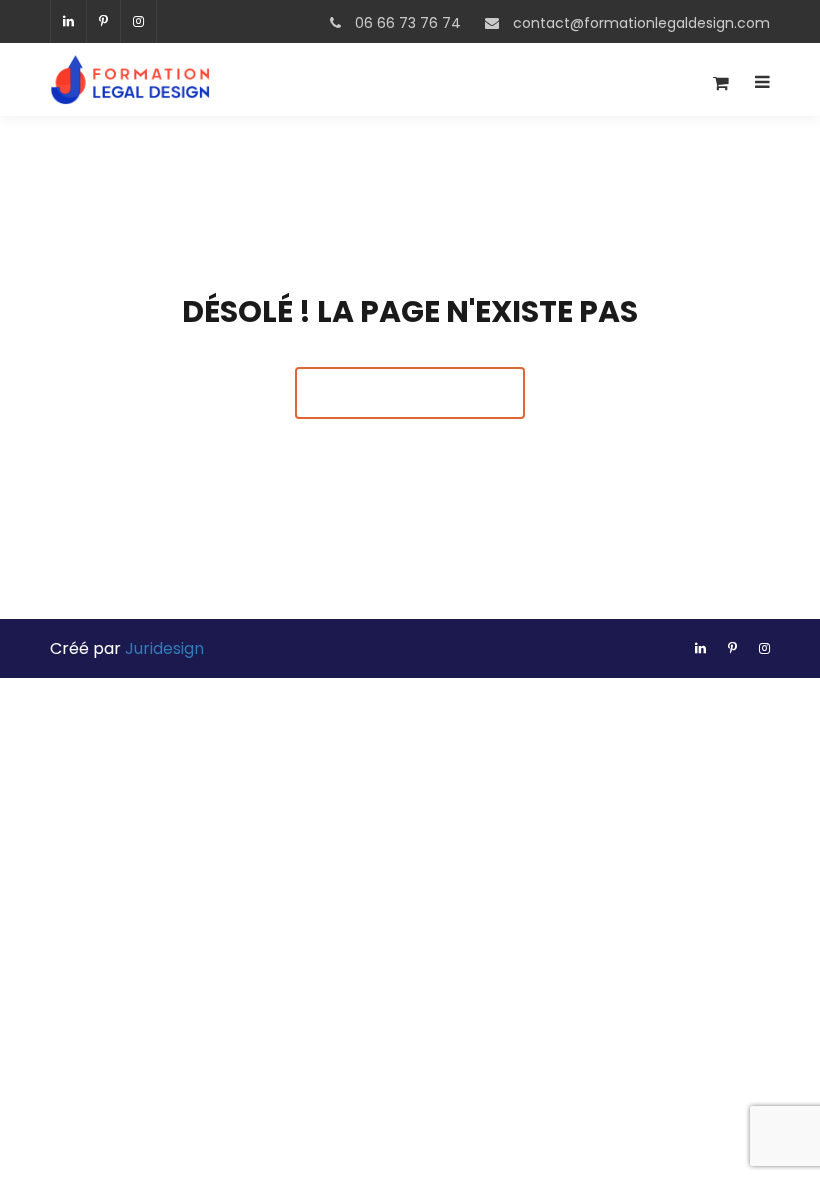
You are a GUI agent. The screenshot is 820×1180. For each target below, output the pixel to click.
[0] (721, 88)
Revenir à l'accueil (410, 392)
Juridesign (164, 648)
